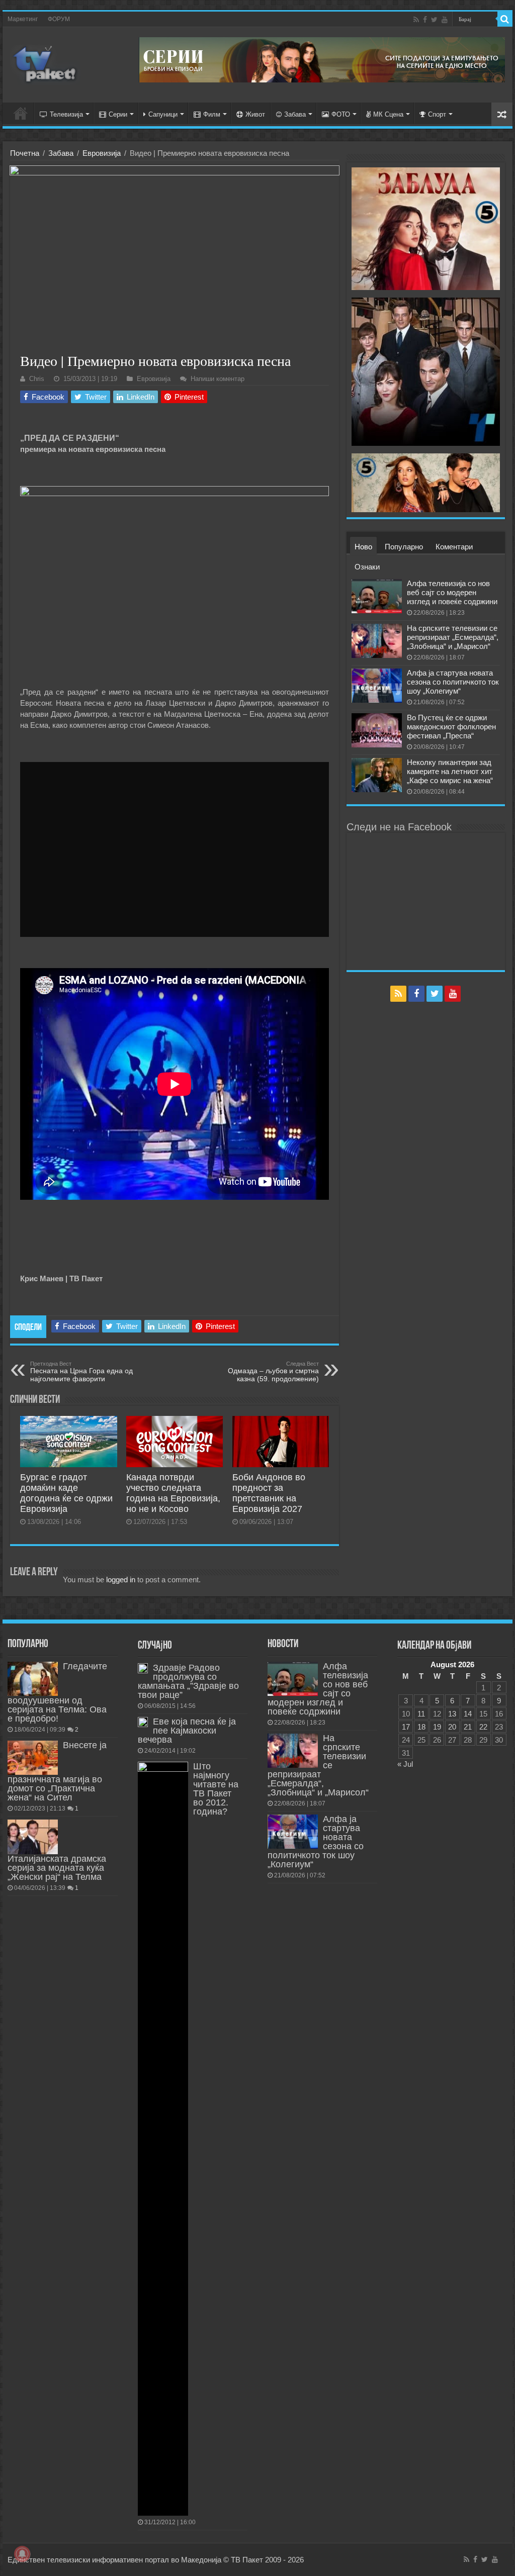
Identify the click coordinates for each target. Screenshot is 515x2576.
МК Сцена (388, 114)
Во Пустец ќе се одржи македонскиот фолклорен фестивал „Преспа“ (451, 727)
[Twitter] (434, 20)
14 (468, 1714)
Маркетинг (23, 19)
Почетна (25, 153)
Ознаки (367, 567)
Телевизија (66, 114)
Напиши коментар (218, 379)
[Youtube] (445, 20)
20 (452, 1727)
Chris (37, 379)
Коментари (454, 547)
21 (468, 1727)
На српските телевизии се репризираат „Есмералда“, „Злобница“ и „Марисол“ (453, 637)
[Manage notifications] (22, 2554)
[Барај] (505, 19)
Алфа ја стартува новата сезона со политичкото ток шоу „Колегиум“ (453, 682)
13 (452, 1714)
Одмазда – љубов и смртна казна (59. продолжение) (273, 1372)
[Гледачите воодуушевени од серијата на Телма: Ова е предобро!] (33, 1679)
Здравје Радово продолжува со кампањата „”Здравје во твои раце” (188, 1681)
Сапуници (163, 114)
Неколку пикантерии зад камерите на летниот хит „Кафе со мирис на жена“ (450, 771)
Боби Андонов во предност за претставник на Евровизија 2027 (269, 1493)
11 (421, 1714)
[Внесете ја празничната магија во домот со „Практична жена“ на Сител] (33, 1758)
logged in (121, 1580)
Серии (118, 114)
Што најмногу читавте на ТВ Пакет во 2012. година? (216, 1789)
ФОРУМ (59, 19)
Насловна (21, 113)
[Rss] (416, 20)
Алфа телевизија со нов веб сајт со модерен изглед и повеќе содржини (452, 592)
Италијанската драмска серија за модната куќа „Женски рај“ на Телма (57, 1868)
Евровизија (102, 153)
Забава (295, 114)
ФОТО (341, 114)
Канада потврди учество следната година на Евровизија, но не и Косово (173, 1493)
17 (406, 1727)
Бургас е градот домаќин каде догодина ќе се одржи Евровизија (66, 1493)
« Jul (405, 1764)
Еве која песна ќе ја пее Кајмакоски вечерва (187, 1731)
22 (483, 1727)
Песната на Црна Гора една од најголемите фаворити (81, 1372)
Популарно (404, 547)
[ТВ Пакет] (45, 63)
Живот (255, 114)
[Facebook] (425, 20)
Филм (212, 114)
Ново (363, 547)
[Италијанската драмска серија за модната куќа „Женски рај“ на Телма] (33, 1837)
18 (421, 1727)
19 (437, 1727)
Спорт (437, 114)
